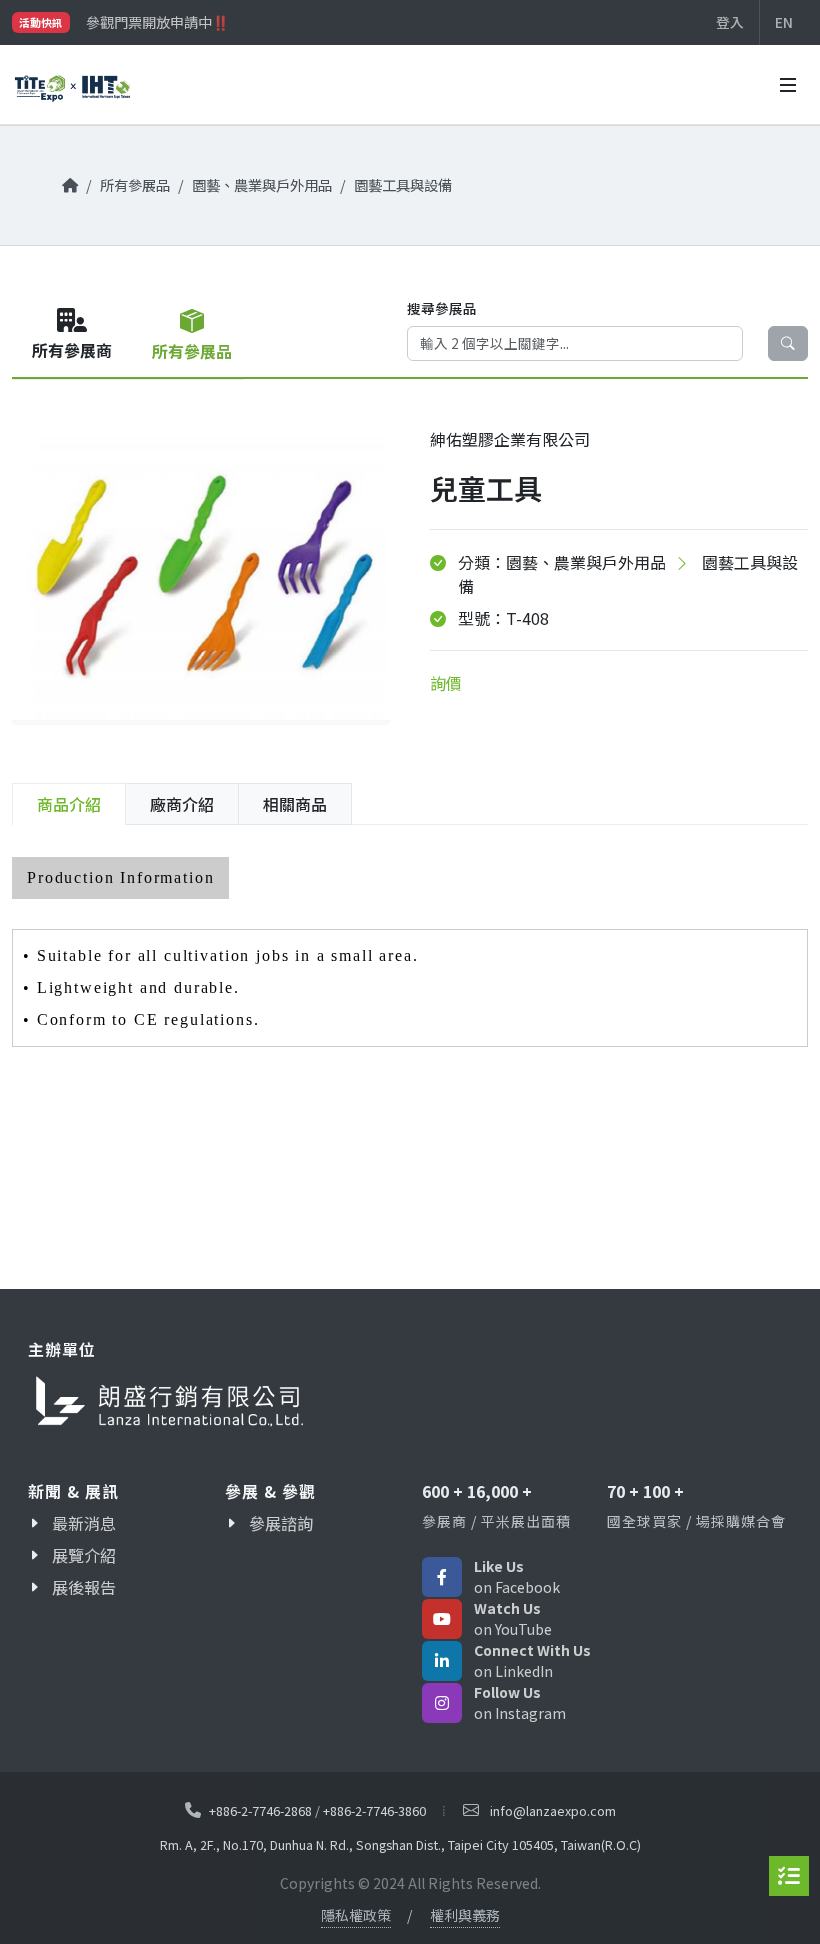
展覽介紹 (84, 1555)
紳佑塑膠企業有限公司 (510, 439)
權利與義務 (465, 1915)
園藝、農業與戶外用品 (262, 184)
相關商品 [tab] (295, 804)
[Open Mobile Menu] (788, 85)
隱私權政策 (356, 1915)
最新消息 (84, 1523)
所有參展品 (135, 184)
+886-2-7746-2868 (260, 1810)
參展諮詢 (281, 1523)
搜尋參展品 (442, 308)
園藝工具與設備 (403, 184)
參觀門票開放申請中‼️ (157, 22)
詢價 (446, 683)
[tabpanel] (410, 952)
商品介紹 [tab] (69, 804)
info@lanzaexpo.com (553, 1810)
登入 (730, 22)
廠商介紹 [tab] (182, 804)
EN (784, 22)
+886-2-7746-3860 (374, 1810)
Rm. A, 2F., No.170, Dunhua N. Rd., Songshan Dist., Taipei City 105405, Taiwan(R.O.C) (400, 1845)
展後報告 (84, 1587)
